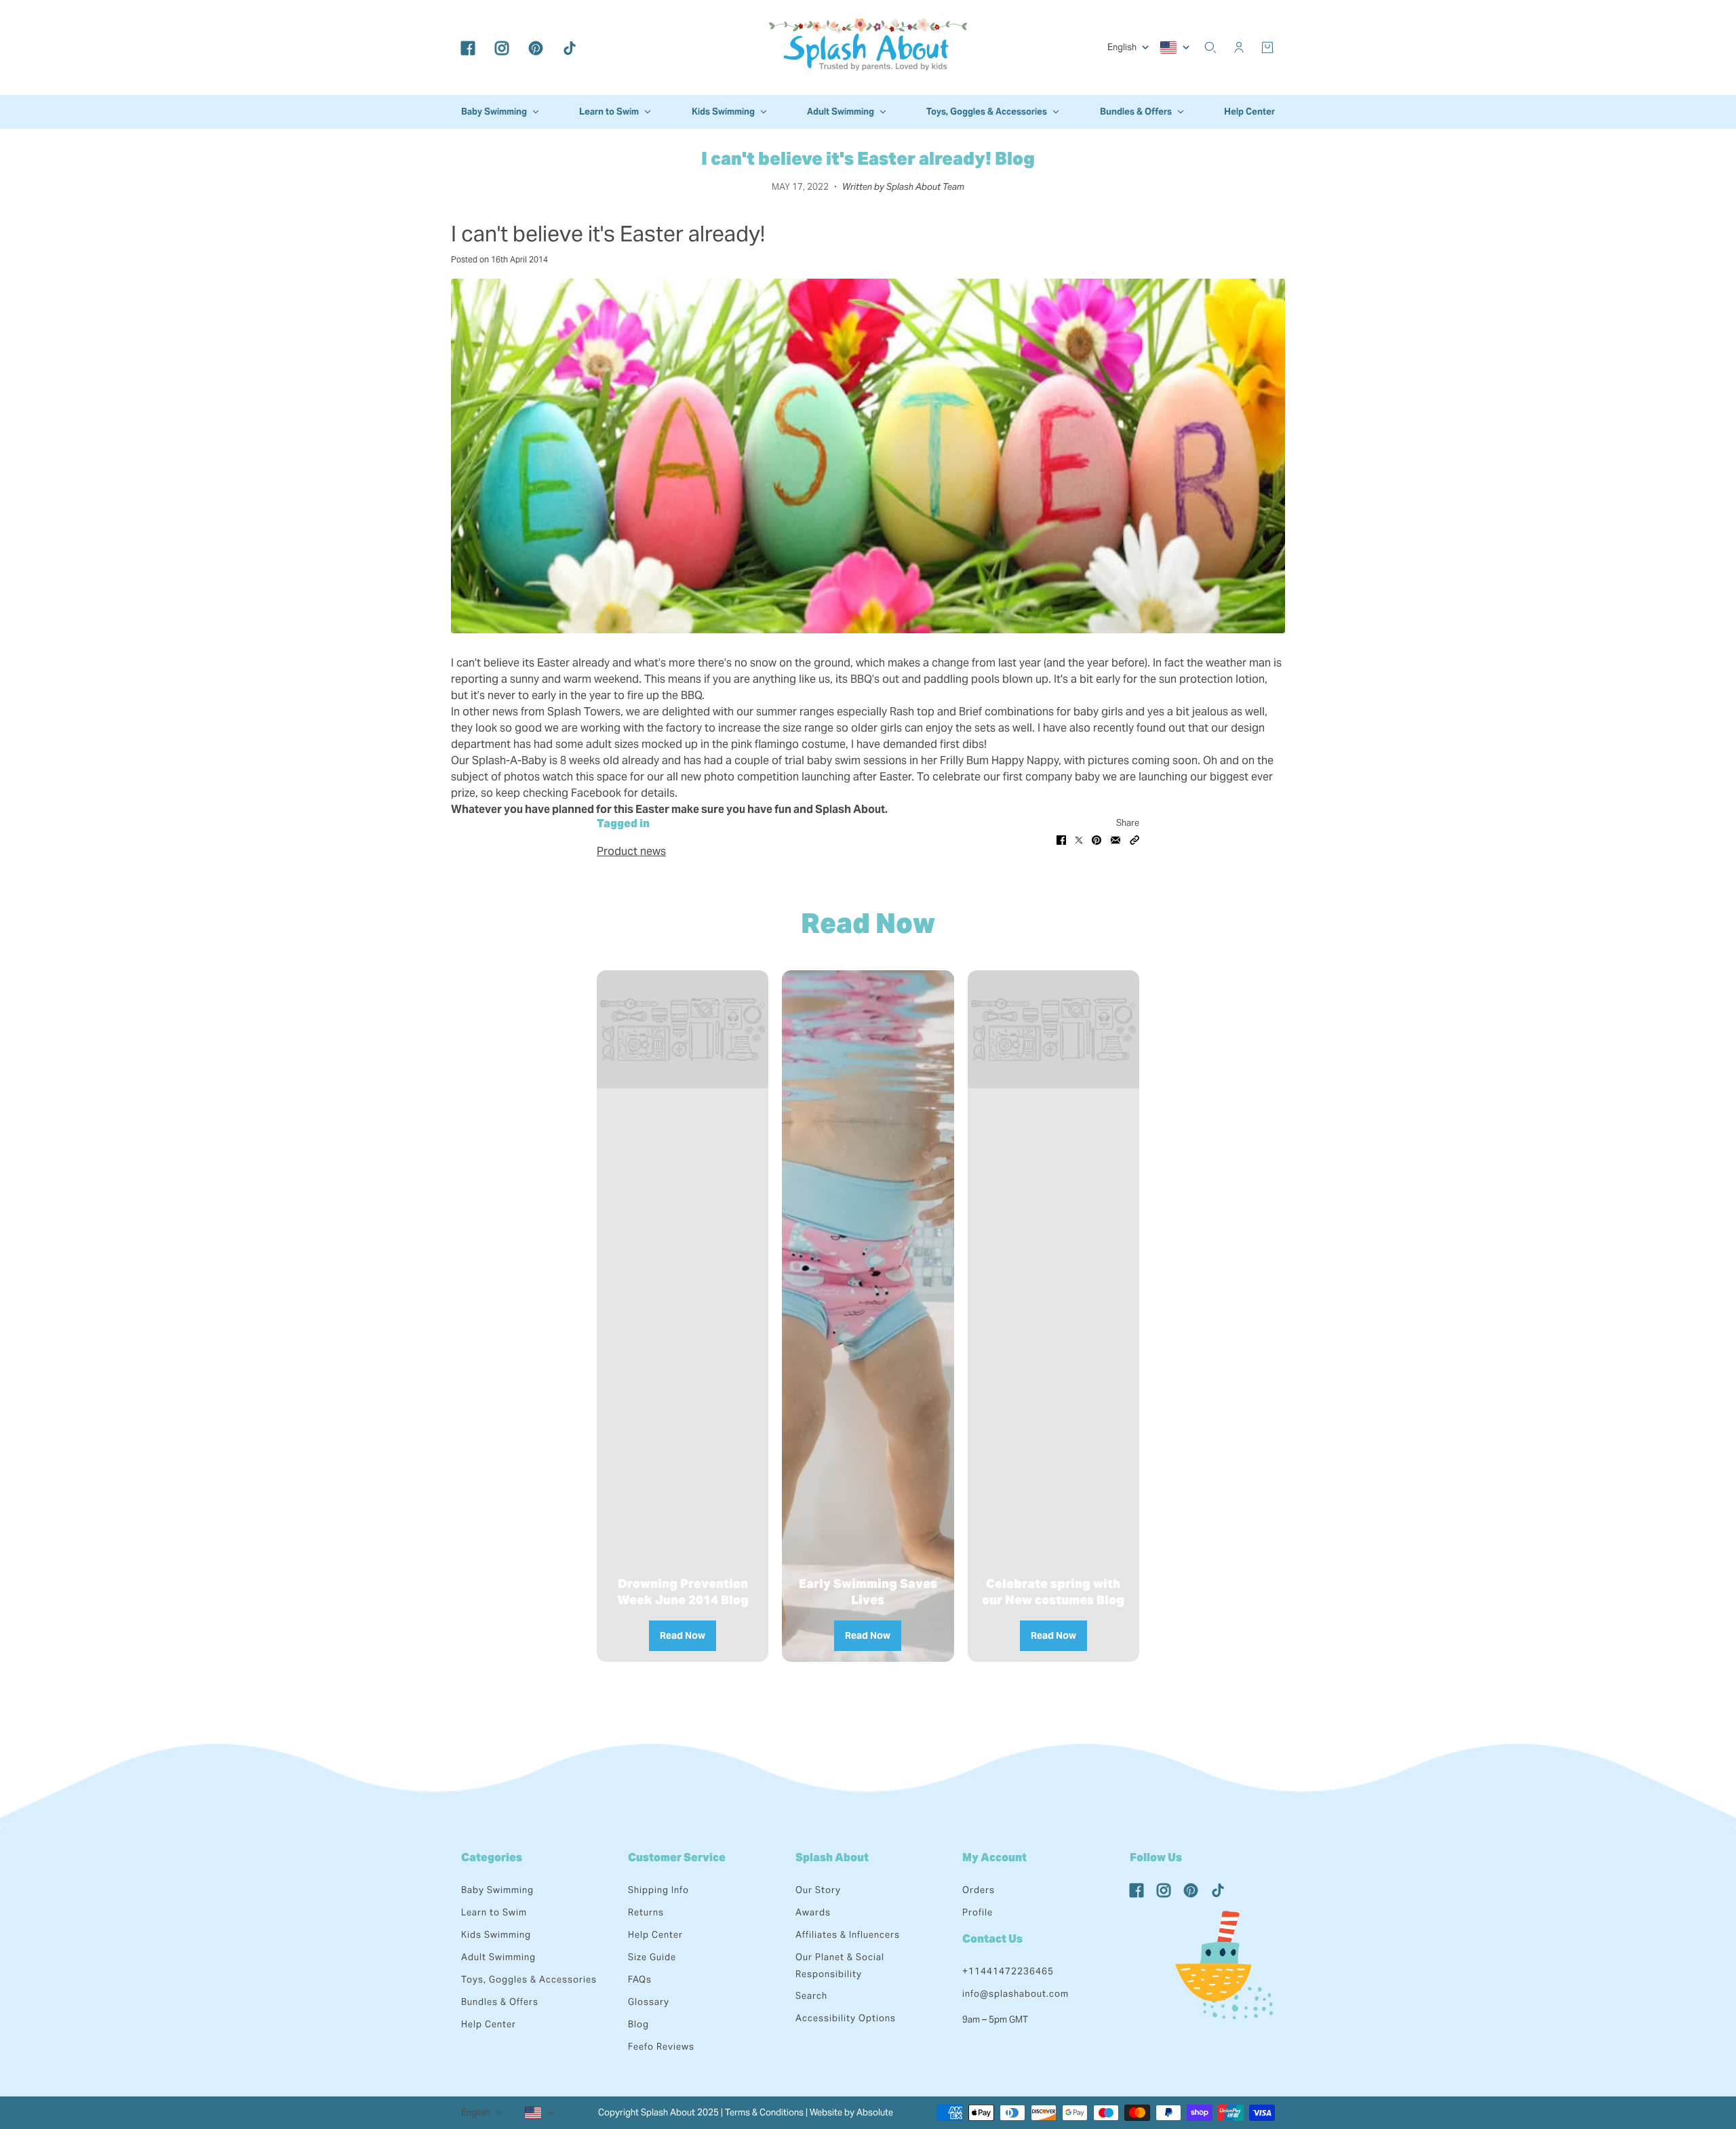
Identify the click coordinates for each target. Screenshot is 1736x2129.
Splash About (832, 1857)
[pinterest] (536, 47)
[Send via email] (1116, 839)
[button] (1135, 839)
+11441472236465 (1008, 1971)
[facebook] (468, 47)
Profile (978, 1912)
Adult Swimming (498, 1957)
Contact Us (992, 1939)
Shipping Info (658, 1890)
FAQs (640, 1979)
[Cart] (1267, 47)
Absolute (875, 2112)
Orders (979, 1890)
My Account (994, 1857)
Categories (492, 1857)
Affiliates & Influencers (848, 1935)
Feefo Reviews (661, 2047)
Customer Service (677, 1857)
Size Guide (652, 1957)
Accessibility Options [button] (846, 2018)
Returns (646, 1912)
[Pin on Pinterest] (1097, 839)
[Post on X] (1079, 839)
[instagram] (502, 47)
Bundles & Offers (500, 2002)
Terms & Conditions (764, 2112)
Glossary (649, 2002)
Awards (813, 1912)
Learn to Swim (494, 1912)
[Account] (1239, 47)
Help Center (489, 2024)
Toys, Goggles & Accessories (529, 1979)
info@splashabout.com (1015, 1994)
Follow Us (1156, 1857)
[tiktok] (570, 47)
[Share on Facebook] (1061, 839)
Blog (638, 2024)
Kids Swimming (496, 1935)
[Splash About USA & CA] (868, 47)
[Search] (1210, 47)
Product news (631, 851)
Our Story (818, 1890)
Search (811, 1996)
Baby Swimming (497, 1890)
